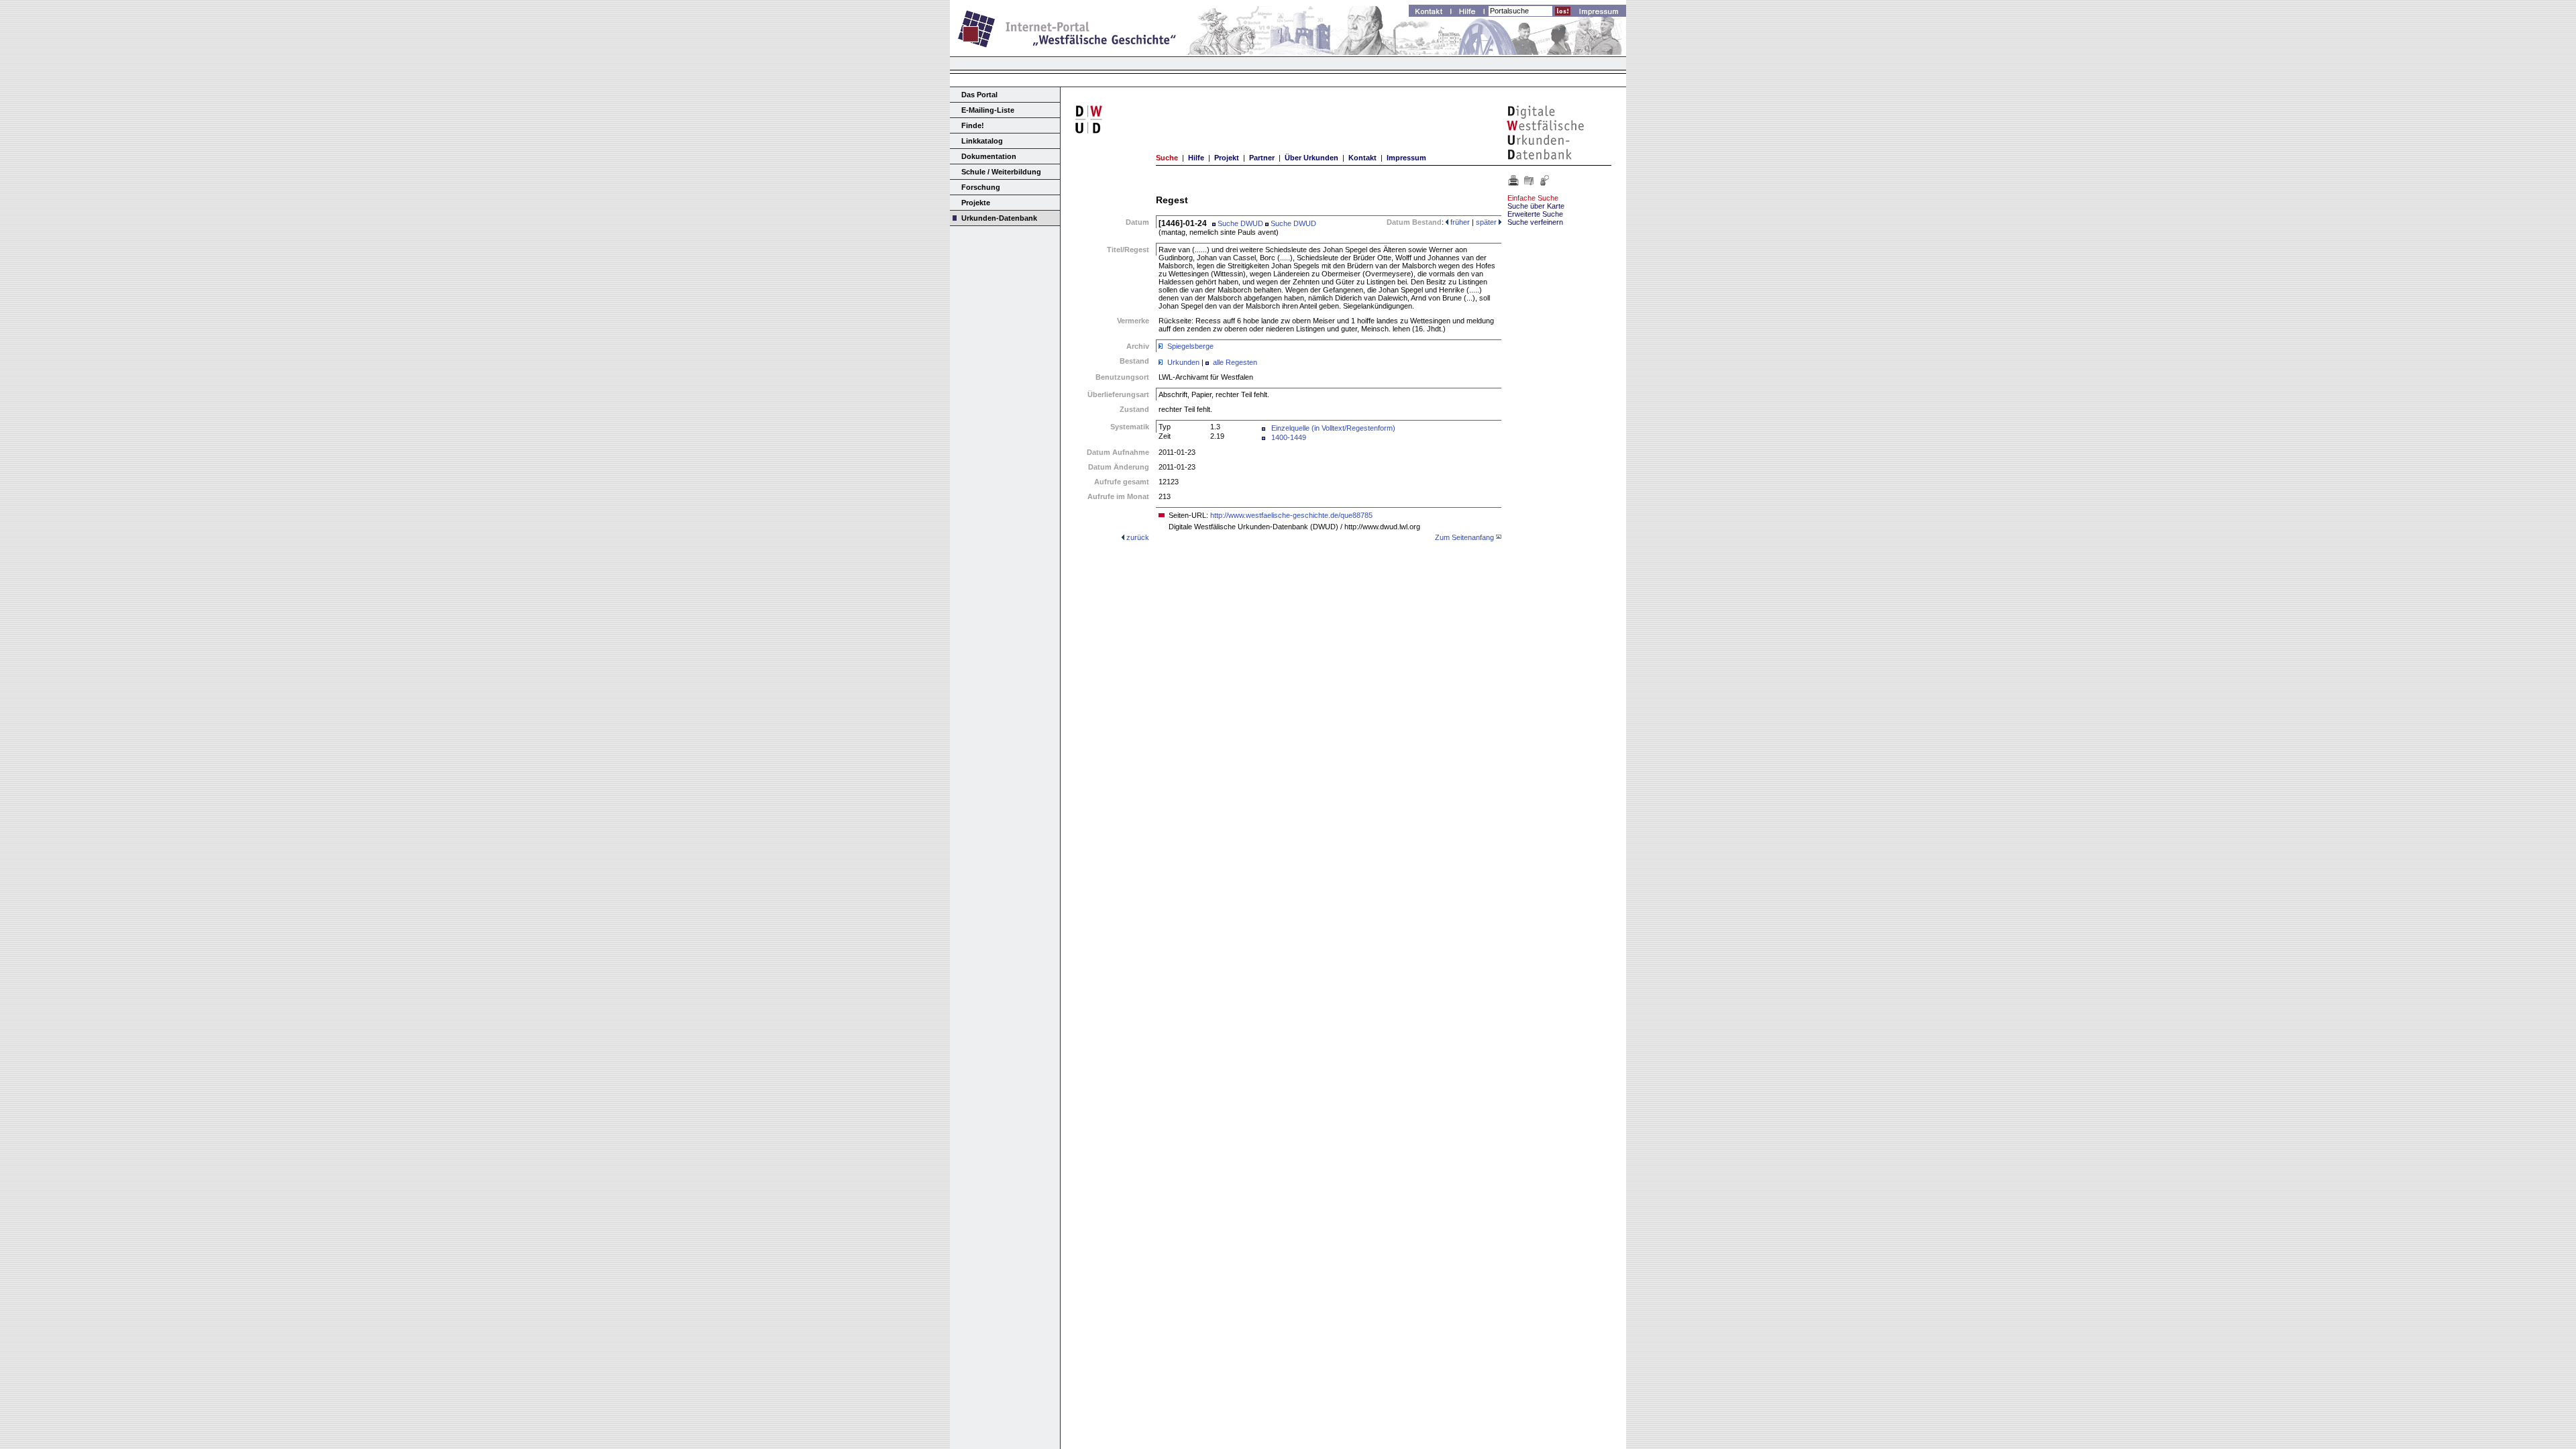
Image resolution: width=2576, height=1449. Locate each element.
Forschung (981, 187)
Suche (1167, 158)
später (1487, 222)
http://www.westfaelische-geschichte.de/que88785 (1291, 515)
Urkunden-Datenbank (999, 218)
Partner (1262, 158)
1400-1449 (1289, 437)
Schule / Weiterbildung (1001, 172)
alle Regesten (1235, 362)
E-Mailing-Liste (988, 110)
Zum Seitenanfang (1464, 537)
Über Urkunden (1311, 158)
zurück (1138, 537)
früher (1459, 222)
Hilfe (1196, 158)
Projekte (976, 203)
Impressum (1406, 158)
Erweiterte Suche (1535, 214)
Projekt (1227, 158)
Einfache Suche (1533, 198)
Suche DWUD (1239, 223)
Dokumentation (989, 156)
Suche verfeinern (1535, 222)
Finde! (973, 125)
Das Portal (979, 95)
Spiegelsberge (1190, 346)
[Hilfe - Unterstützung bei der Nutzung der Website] (1471, 13)
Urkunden (1183, 362)
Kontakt (1362, 158)
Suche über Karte (1536, 206)
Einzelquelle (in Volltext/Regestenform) (1333, 428)
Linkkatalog (982, 141)
